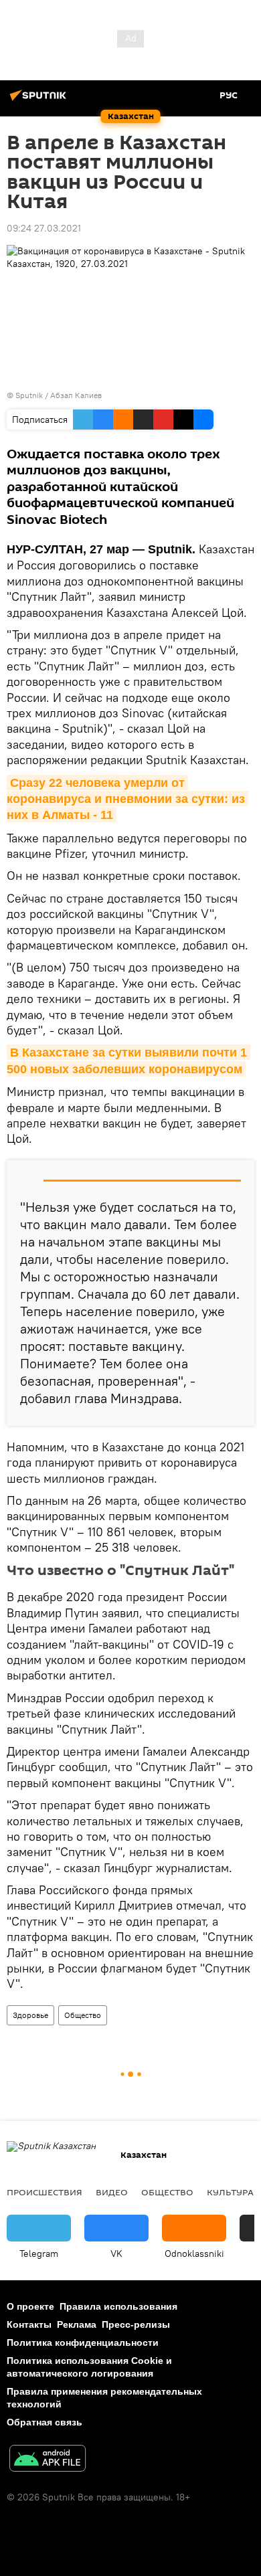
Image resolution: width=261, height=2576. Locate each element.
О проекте (30, 2306)
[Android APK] (48, 2460)
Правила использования (118, 2306)
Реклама (77, 2324)
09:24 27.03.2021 (44, 228)
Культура (230, 2192)
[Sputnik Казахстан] (40, 100)
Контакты (29, 2324)
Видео (112, 2192)
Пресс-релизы (136, 2324)
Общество (83, 2015)
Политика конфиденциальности (83, 2342)
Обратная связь (45, 2422)
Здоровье (30, 2015)
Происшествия (45, 2192)
